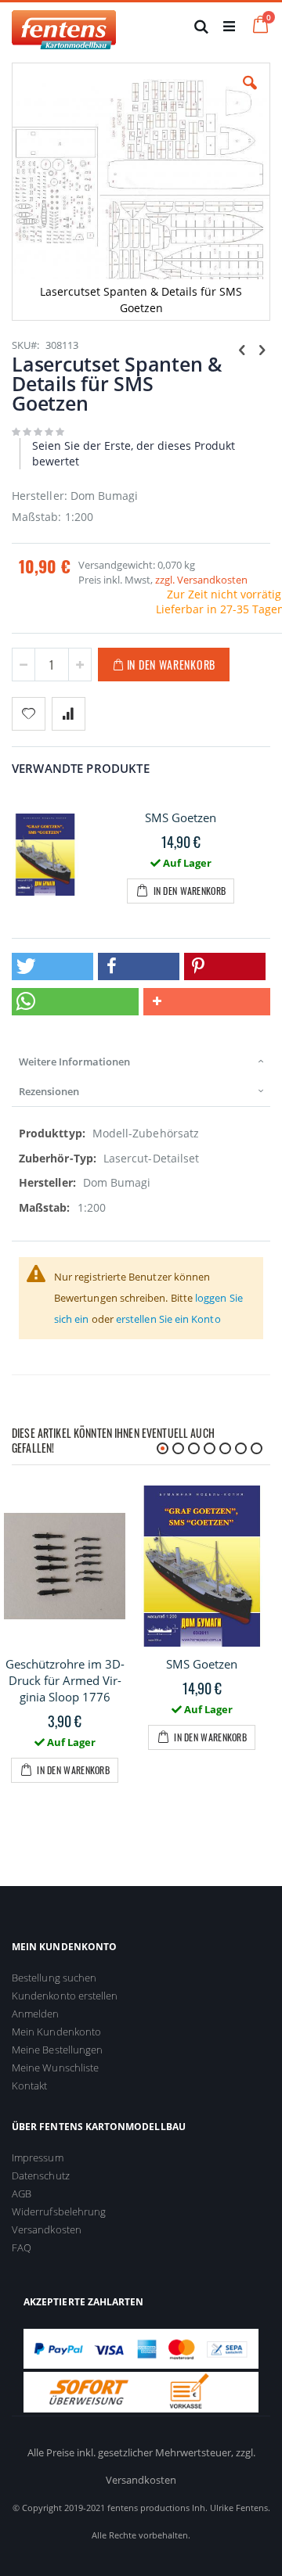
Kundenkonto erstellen (65, 1996)
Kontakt (29, 2086)
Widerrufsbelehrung (59, 2211)
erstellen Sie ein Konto (168, 1319)
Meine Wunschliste (55, 2068)
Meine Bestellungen (57, 2050)
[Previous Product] (242, 349)
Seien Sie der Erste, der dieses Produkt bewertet (134, 453)
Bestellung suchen (54, 1978)
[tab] (141, 1062)
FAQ (22, 2247)
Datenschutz (41, 2175)
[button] (250, 95)
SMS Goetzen (181, 817)
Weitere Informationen (74, 1062)
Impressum (38, 2157)
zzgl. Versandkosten (201, 580)
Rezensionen (49, 1091)
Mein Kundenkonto (56, 2032)
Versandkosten (47, 2229)
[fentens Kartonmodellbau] (64, 26)
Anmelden (36, 2014)
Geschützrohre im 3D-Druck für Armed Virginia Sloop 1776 (65, 1680)
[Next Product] (262, 349)
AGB (22, 2193)
